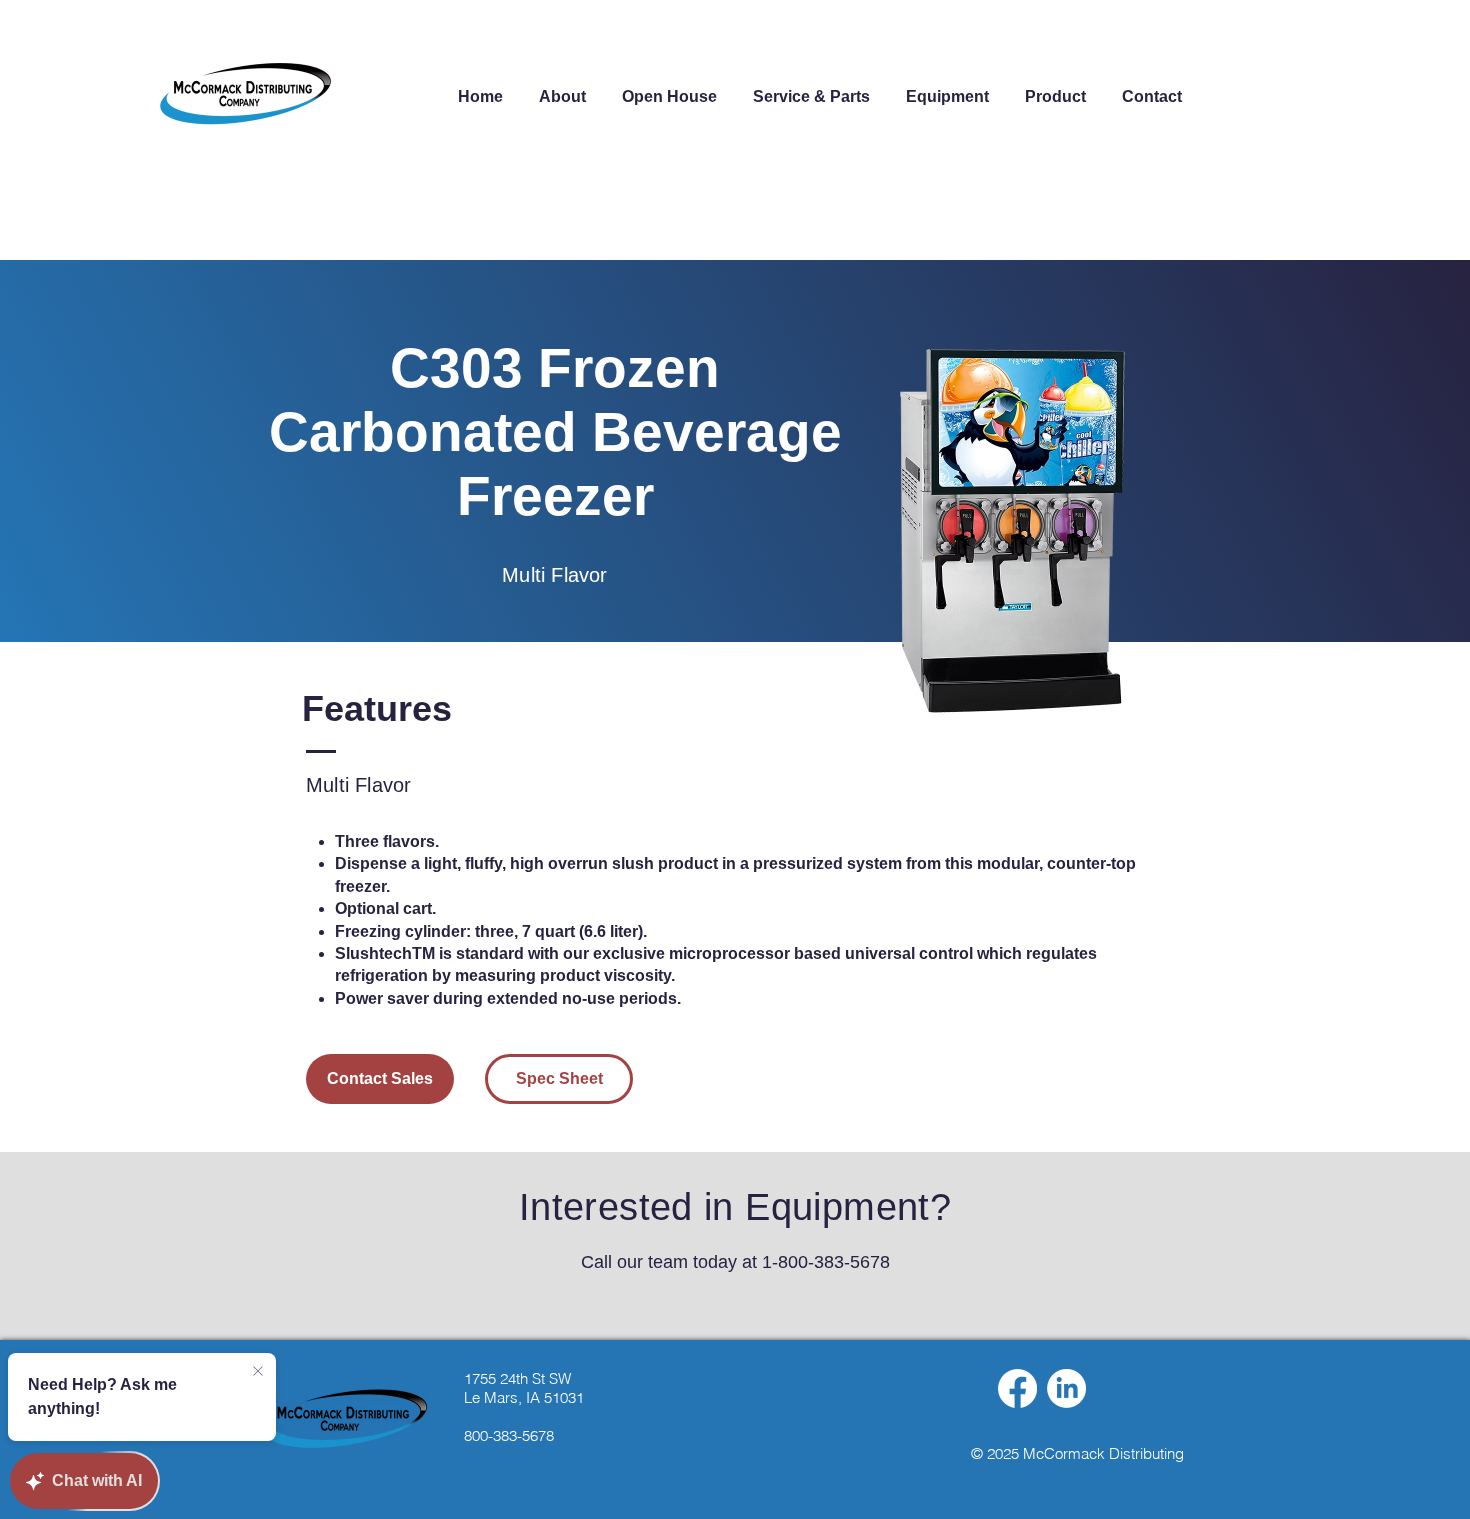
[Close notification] (258, 1372)
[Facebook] (1017, 1388)
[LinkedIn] (1066, 1388)
